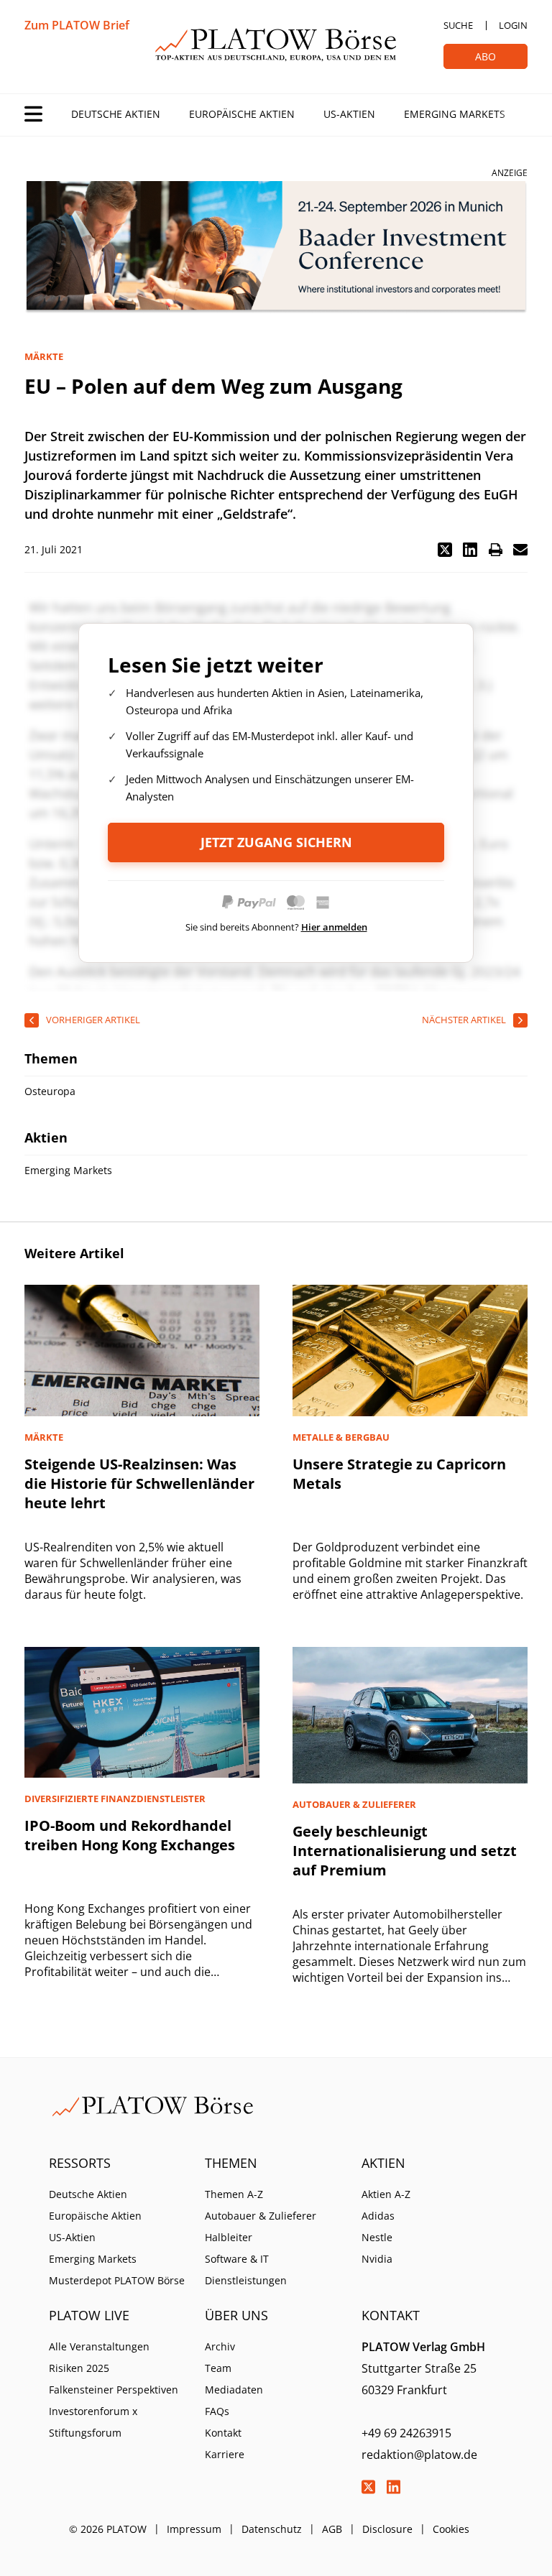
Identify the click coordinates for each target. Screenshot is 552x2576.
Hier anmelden (334, 927)
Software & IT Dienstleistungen (246, 2270)
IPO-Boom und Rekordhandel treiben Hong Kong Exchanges (130, 1835)
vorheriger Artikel (93, 1020)
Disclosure (387, 2529)
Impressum (194, 2529)
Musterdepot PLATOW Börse (117, 2280)
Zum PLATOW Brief (77, 25)
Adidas (378, 2216)
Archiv (220, 2346)
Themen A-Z (234, 2194)
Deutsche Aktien (116, 114)
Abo (486, 56)
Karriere (225, 2454)
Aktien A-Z (386, 2194)
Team (218, 2368)
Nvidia (377, 2259)
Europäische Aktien (242, 114)
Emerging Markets (455, 114)
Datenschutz (272, 2529)
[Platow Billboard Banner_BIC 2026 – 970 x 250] (276, 248)
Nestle (377, 2237)
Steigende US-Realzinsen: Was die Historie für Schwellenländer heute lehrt (139, 1483)
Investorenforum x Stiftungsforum (93, 2422)
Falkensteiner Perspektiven (114, 2390)
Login (513, 25)
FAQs (217, 2411)
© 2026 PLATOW (108, 2529)
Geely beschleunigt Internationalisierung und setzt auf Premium (405, 1851)
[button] (445, 550)
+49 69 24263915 (406, 2433)
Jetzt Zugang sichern (276, 842)
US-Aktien (349, 114)
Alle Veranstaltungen (99, 2346)
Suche (458, 25)
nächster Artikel (464, 1020)
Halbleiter (229, 2237)
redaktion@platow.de (419, 2455)
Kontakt (223, 2433)
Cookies (451, 2529)
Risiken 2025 (79, 2368)
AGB (332, 2529)
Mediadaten (234, 2390)
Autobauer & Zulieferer (261, 2216)
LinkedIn (394, 2487)
